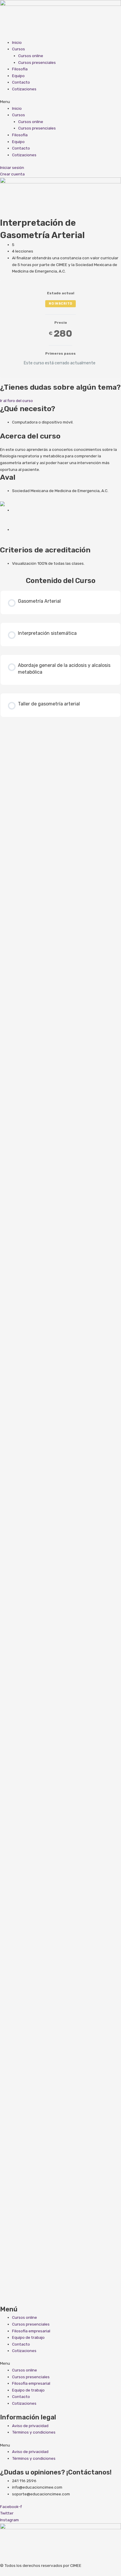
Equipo (18, 76)
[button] (60, 102)
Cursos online (31, 56)
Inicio (17, 42)
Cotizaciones (24, 89)
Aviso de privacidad (30, 2426)
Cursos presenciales (37, 62)
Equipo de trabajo (28, 2337)
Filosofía (20, 69)
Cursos (19, 49)
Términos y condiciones (34, 2432)
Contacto (21, 82)
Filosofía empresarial (31, 2331)
